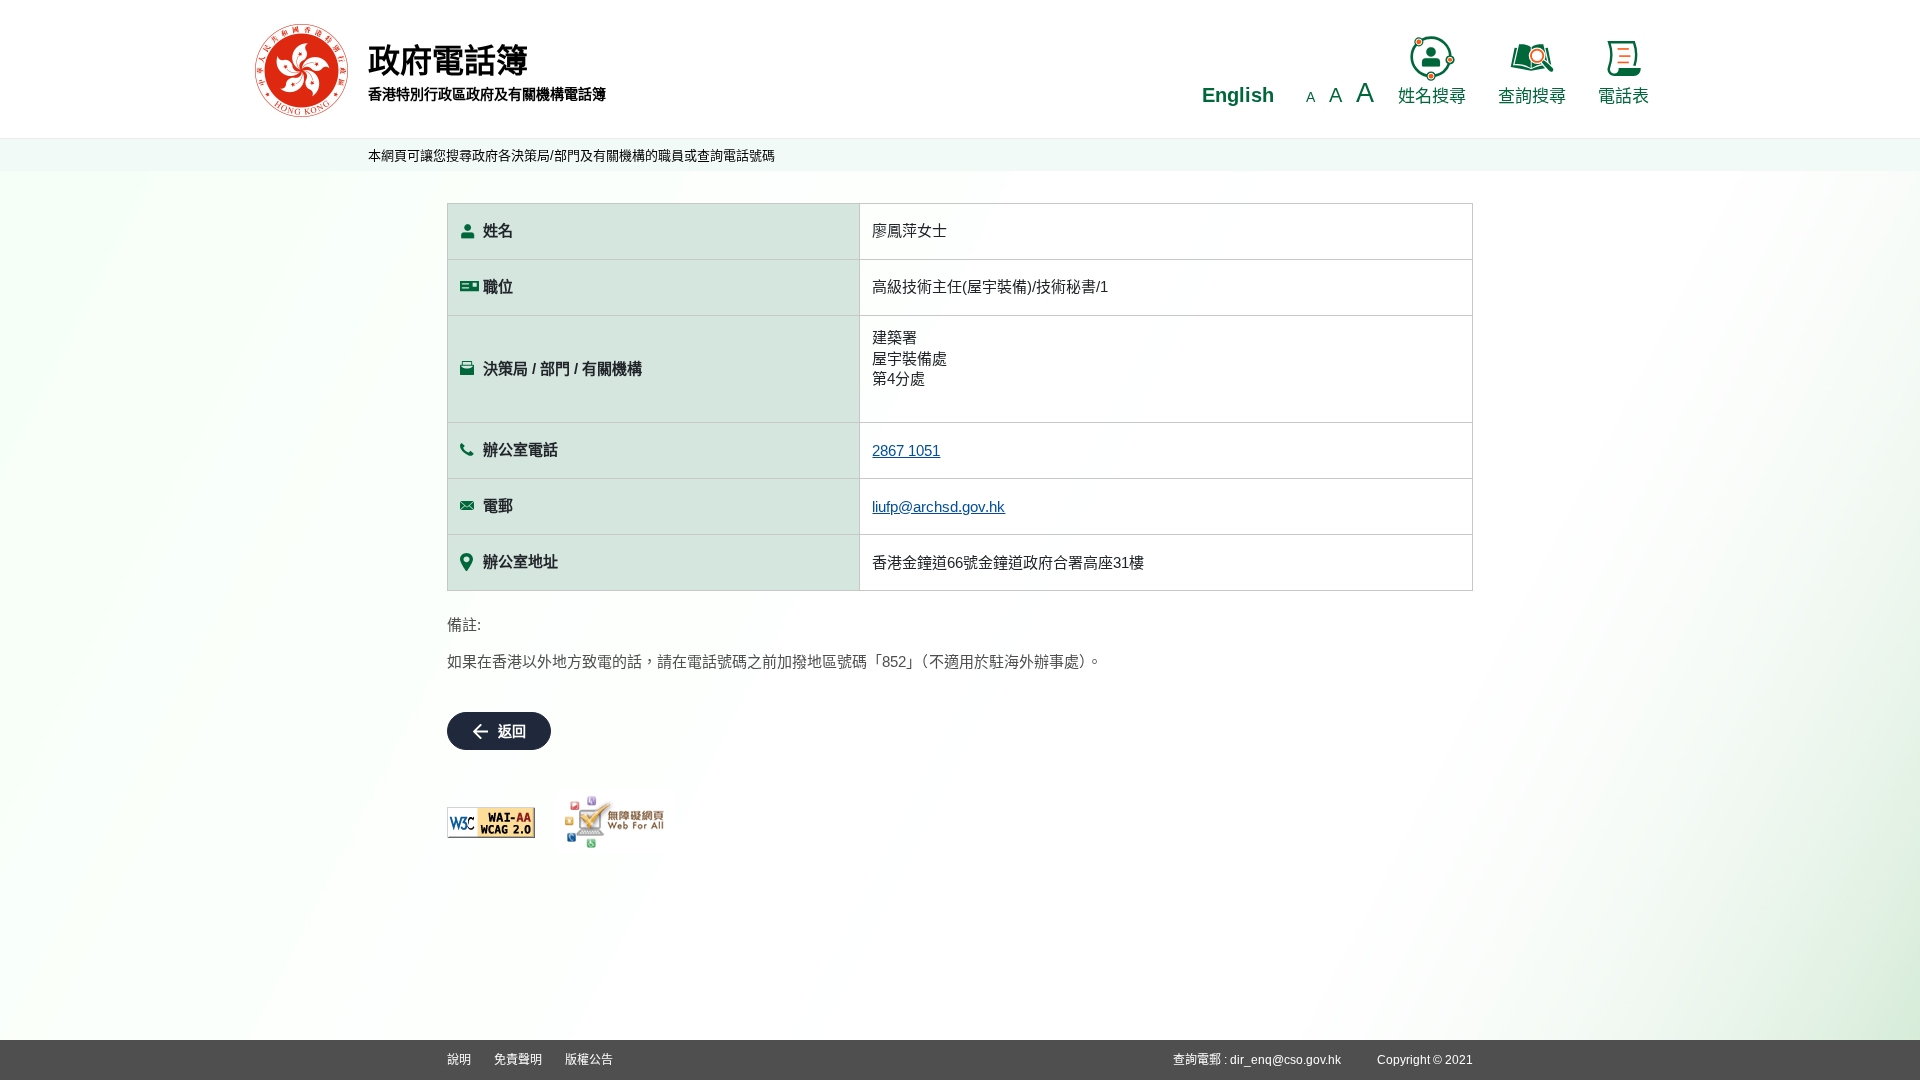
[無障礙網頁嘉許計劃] (615, 822)
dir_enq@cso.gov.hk (1285, 1060)
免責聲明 (518, 1060)
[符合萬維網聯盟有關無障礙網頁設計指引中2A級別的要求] (491, 822)
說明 (459, 1060)
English (1238, 95)
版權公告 (589, 1060)
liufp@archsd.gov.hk (938, 506)
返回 (512, 731)
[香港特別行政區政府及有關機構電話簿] (301, 69)
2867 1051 (906, 450)
